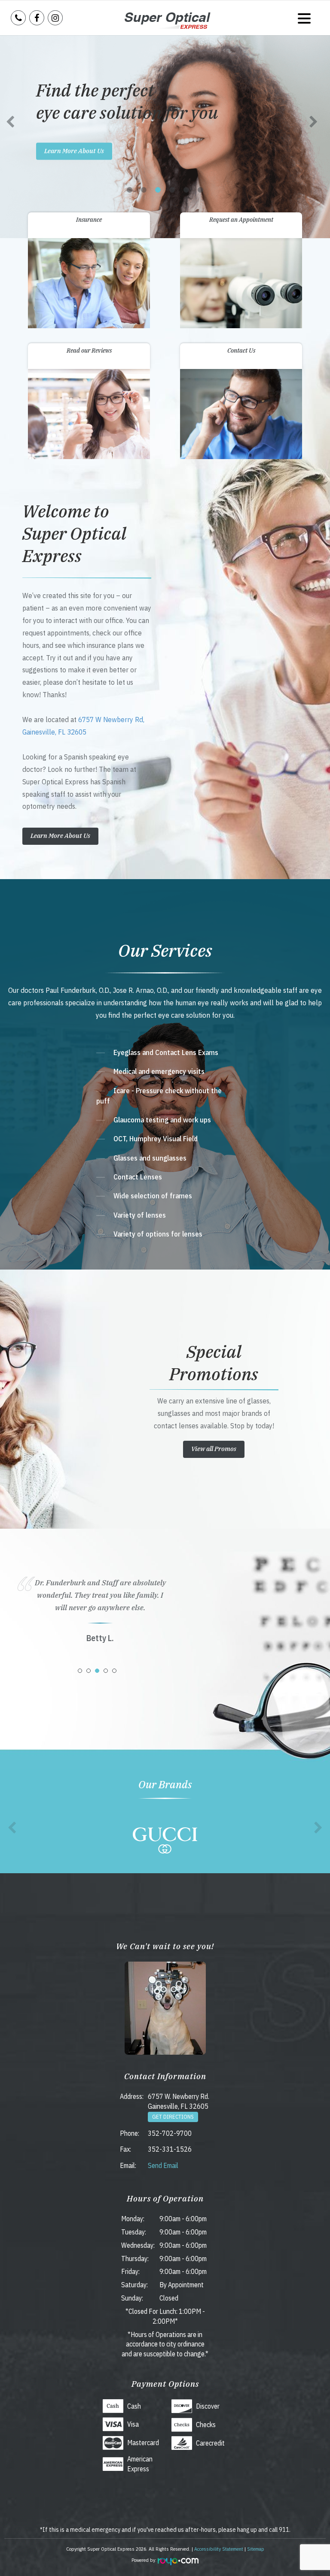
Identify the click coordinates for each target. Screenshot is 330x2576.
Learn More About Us (74, 150)
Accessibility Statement (219, 2549)
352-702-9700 (170, 2133)
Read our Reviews (89, 351)
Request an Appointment (241, 220)
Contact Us (241, 351)
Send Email (163, 2165)
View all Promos (214, 1449)
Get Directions (173, 2117)
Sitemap (256, 2549)
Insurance (89, 220)
